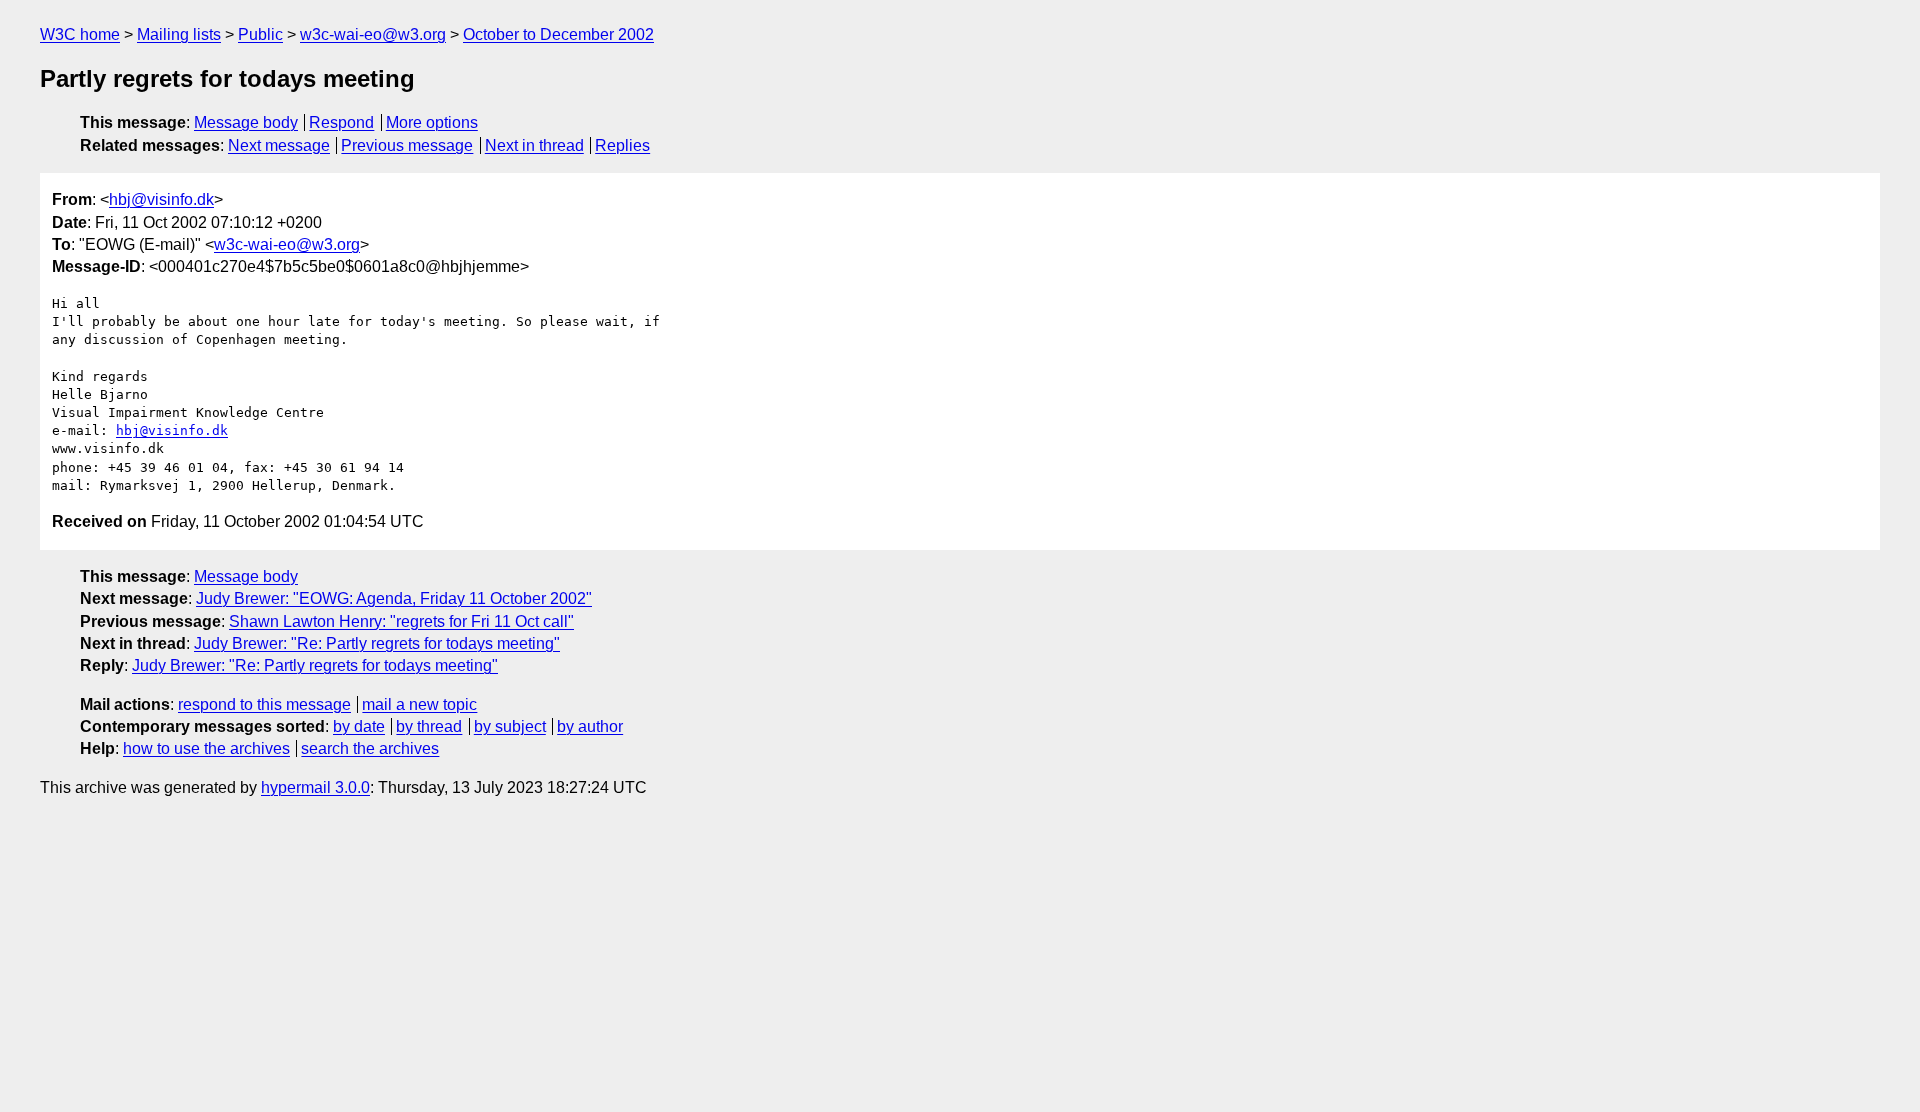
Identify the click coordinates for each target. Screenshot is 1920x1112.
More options (432, 122)
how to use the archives (206, 748)
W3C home (80, 34)
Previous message (407, 145)
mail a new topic (419, 704)
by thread (429, 726)
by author (590, 726)
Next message (279, 145)
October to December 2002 (558, 34)
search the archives (370, 748)
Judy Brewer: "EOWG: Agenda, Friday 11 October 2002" (394, 598)
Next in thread (534, 145)
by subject (510, 726)
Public (260, 34)
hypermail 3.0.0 (315, 787)
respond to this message (264, 704)
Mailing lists (179, 34)
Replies (622, 145)
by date (359, 726)
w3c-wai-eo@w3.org (373, 34)
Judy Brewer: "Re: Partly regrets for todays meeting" (377, 643)
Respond (341, 122)
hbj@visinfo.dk (161, 199)
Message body (246, 122)
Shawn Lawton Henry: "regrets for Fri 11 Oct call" (401, 621)
